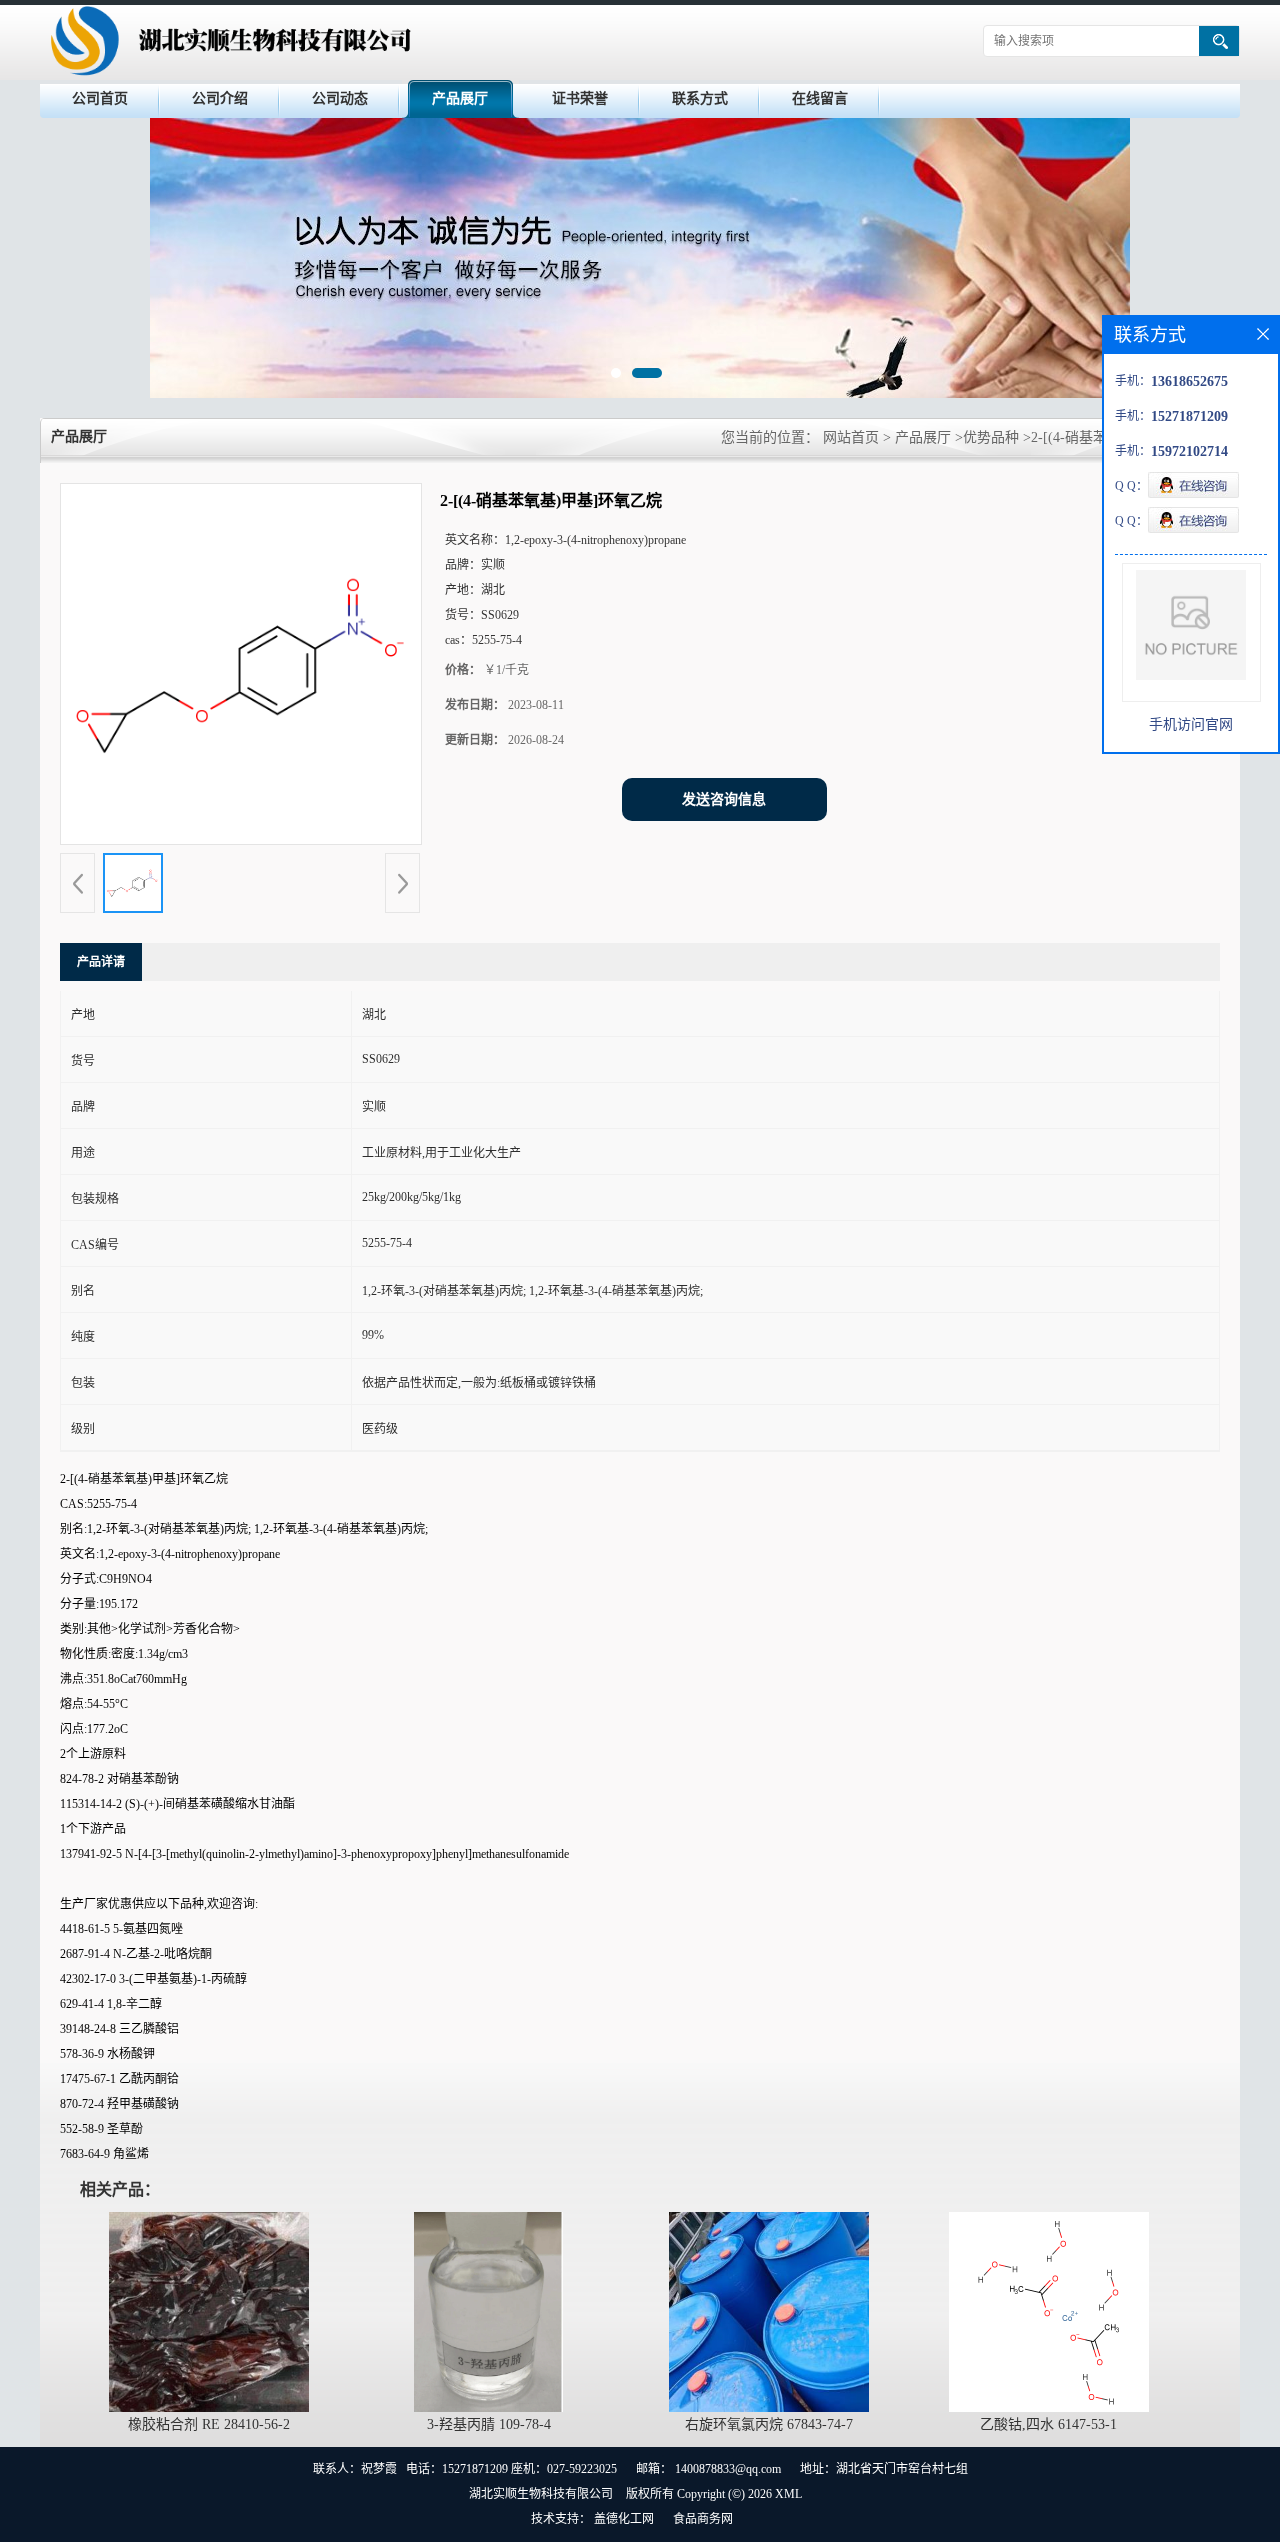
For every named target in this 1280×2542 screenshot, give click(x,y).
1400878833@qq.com (728, 2469)
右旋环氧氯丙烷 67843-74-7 (769, 2424)
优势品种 (991, 437)
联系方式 (700, 98)
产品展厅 (460, 98)
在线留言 (820, 98)
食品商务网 (703, 2519)
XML (788, 2494)
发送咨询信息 (724, 799)
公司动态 (340, 98)
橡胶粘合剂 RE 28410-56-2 (209, 2424)
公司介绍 (220, 98)
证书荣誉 (580, 98)
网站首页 (851, 437)
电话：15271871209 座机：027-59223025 (511, 2469)
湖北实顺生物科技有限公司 (541, 2494)
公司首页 (100, 98)
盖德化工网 (624, 2519)
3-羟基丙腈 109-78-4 (489, 2424)
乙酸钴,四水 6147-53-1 (1048, 2424)
